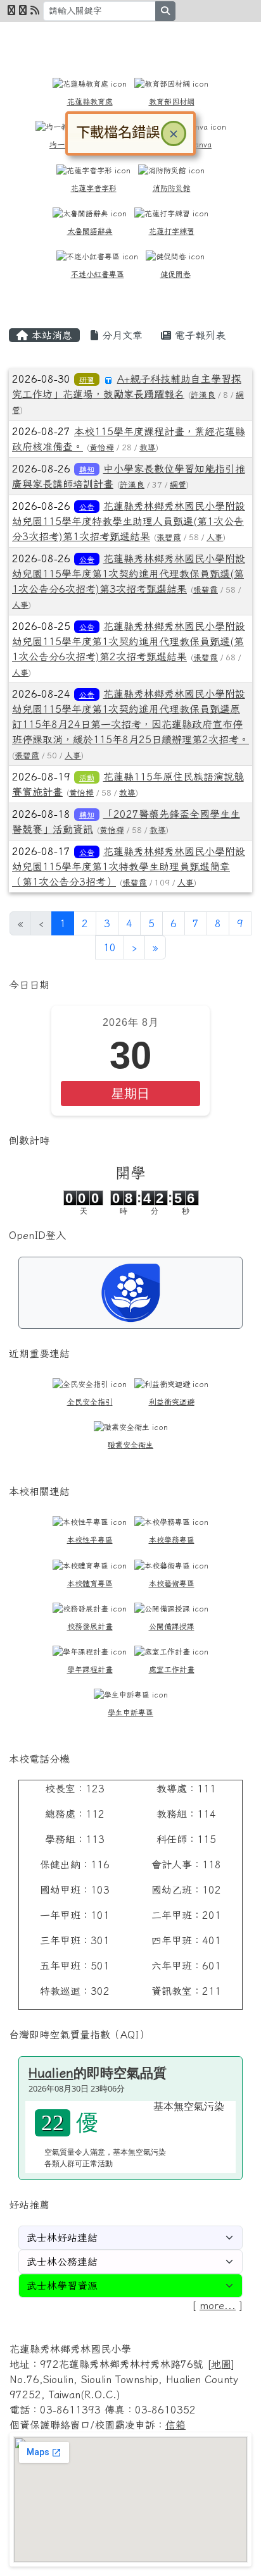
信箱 (175, 2425)
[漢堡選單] (226, 39)
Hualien (51, 2073)
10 (110, 947)
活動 (87, 777)
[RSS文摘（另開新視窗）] (35, 10)
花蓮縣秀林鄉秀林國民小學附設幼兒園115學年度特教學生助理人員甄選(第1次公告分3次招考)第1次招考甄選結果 (129, 521)
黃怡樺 (102, 447)
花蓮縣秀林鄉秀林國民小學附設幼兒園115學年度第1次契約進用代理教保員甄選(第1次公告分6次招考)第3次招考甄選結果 (129, 574)
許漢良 (203, 395)
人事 (215, 537)
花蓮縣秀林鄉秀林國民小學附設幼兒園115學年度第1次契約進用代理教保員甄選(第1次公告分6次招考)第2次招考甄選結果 (129, 641)
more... (218, 2305)
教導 (148, 447)
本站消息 (50, 335)
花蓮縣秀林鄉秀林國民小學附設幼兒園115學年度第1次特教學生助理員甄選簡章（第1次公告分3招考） (129, 866)
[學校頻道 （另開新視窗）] (23, 10)
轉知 (87, 469)
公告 (87, 507)
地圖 (221, 2364)
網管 (178, 485)
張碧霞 (169, 537)
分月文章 (120, 335)
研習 (87, 379)
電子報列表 (198, 335)
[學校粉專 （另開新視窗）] (11, 10)
